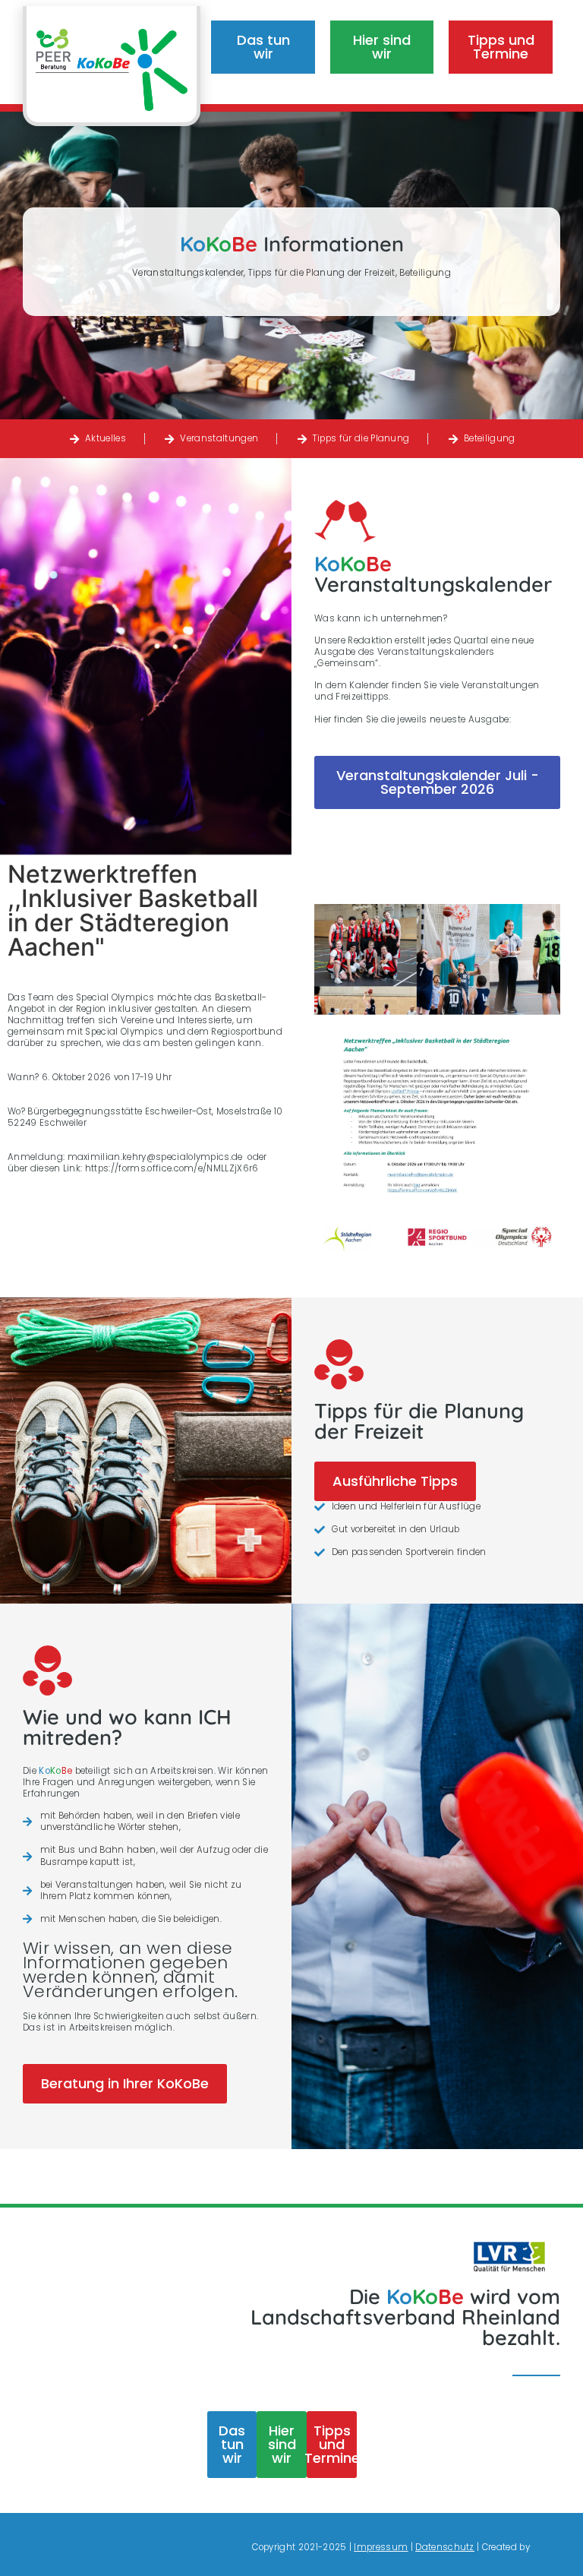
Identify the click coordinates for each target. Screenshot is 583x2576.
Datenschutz (445, 2547)
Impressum (381, 2547)
